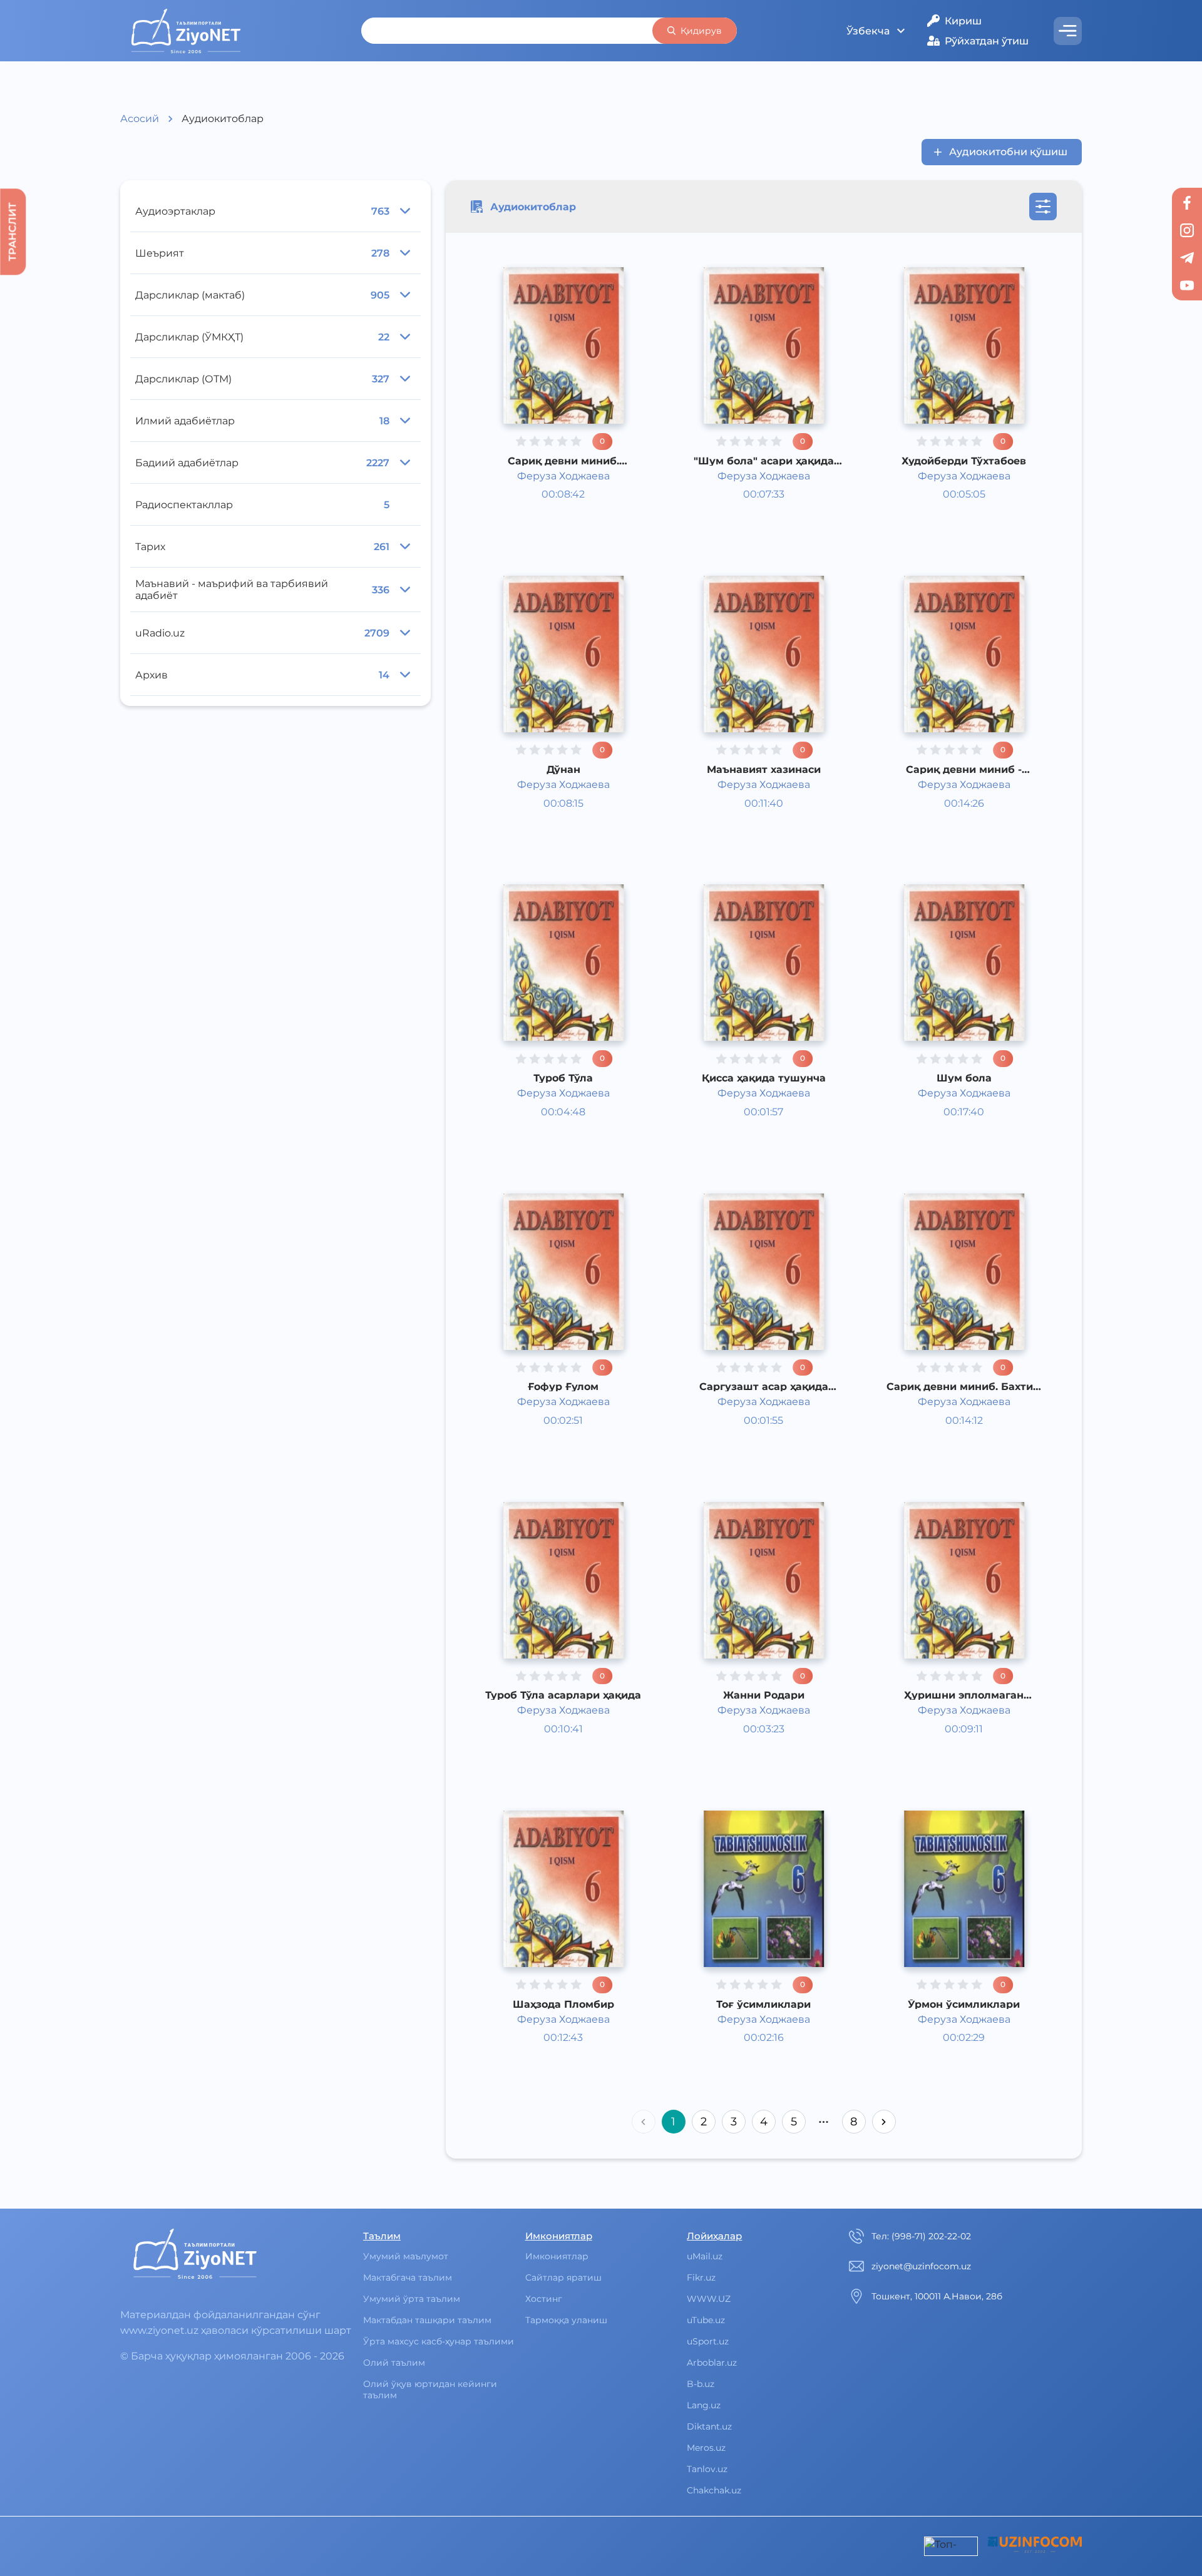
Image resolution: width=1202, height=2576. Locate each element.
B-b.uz (701, 2384)
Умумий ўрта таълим (412, 2299)
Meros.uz (706, 2448)
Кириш (963, 21)
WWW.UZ (709, 2299)
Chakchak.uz (714, 2490)
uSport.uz (708, 2341)
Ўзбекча (868, 31)
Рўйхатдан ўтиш (987, 41)
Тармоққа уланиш (566, 2320)
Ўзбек (537, 503)
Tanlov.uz (707, 2469)
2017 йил (544, 534)
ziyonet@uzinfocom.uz (921, 2266)
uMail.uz (705, 2256)
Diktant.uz (709, 2426)
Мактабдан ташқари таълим (427, 2320)
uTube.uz (706, 2320)
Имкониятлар (557, 2256)
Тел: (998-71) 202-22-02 (921, 2236)
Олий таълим (394, 2363)
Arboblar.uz (712, 2363)
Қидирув (701, 31)
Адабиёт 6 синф (563, 487)
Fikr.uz (701, 2277)
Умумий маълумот (406, 2256)
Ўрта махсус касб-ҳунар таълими (439, 2341)
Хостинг (544, 2299)
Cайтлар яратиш (563, 2277)
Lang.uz (704, 2405)
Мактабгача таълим (408, 2277)
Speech (741, 2062)
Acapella (542, 519)
